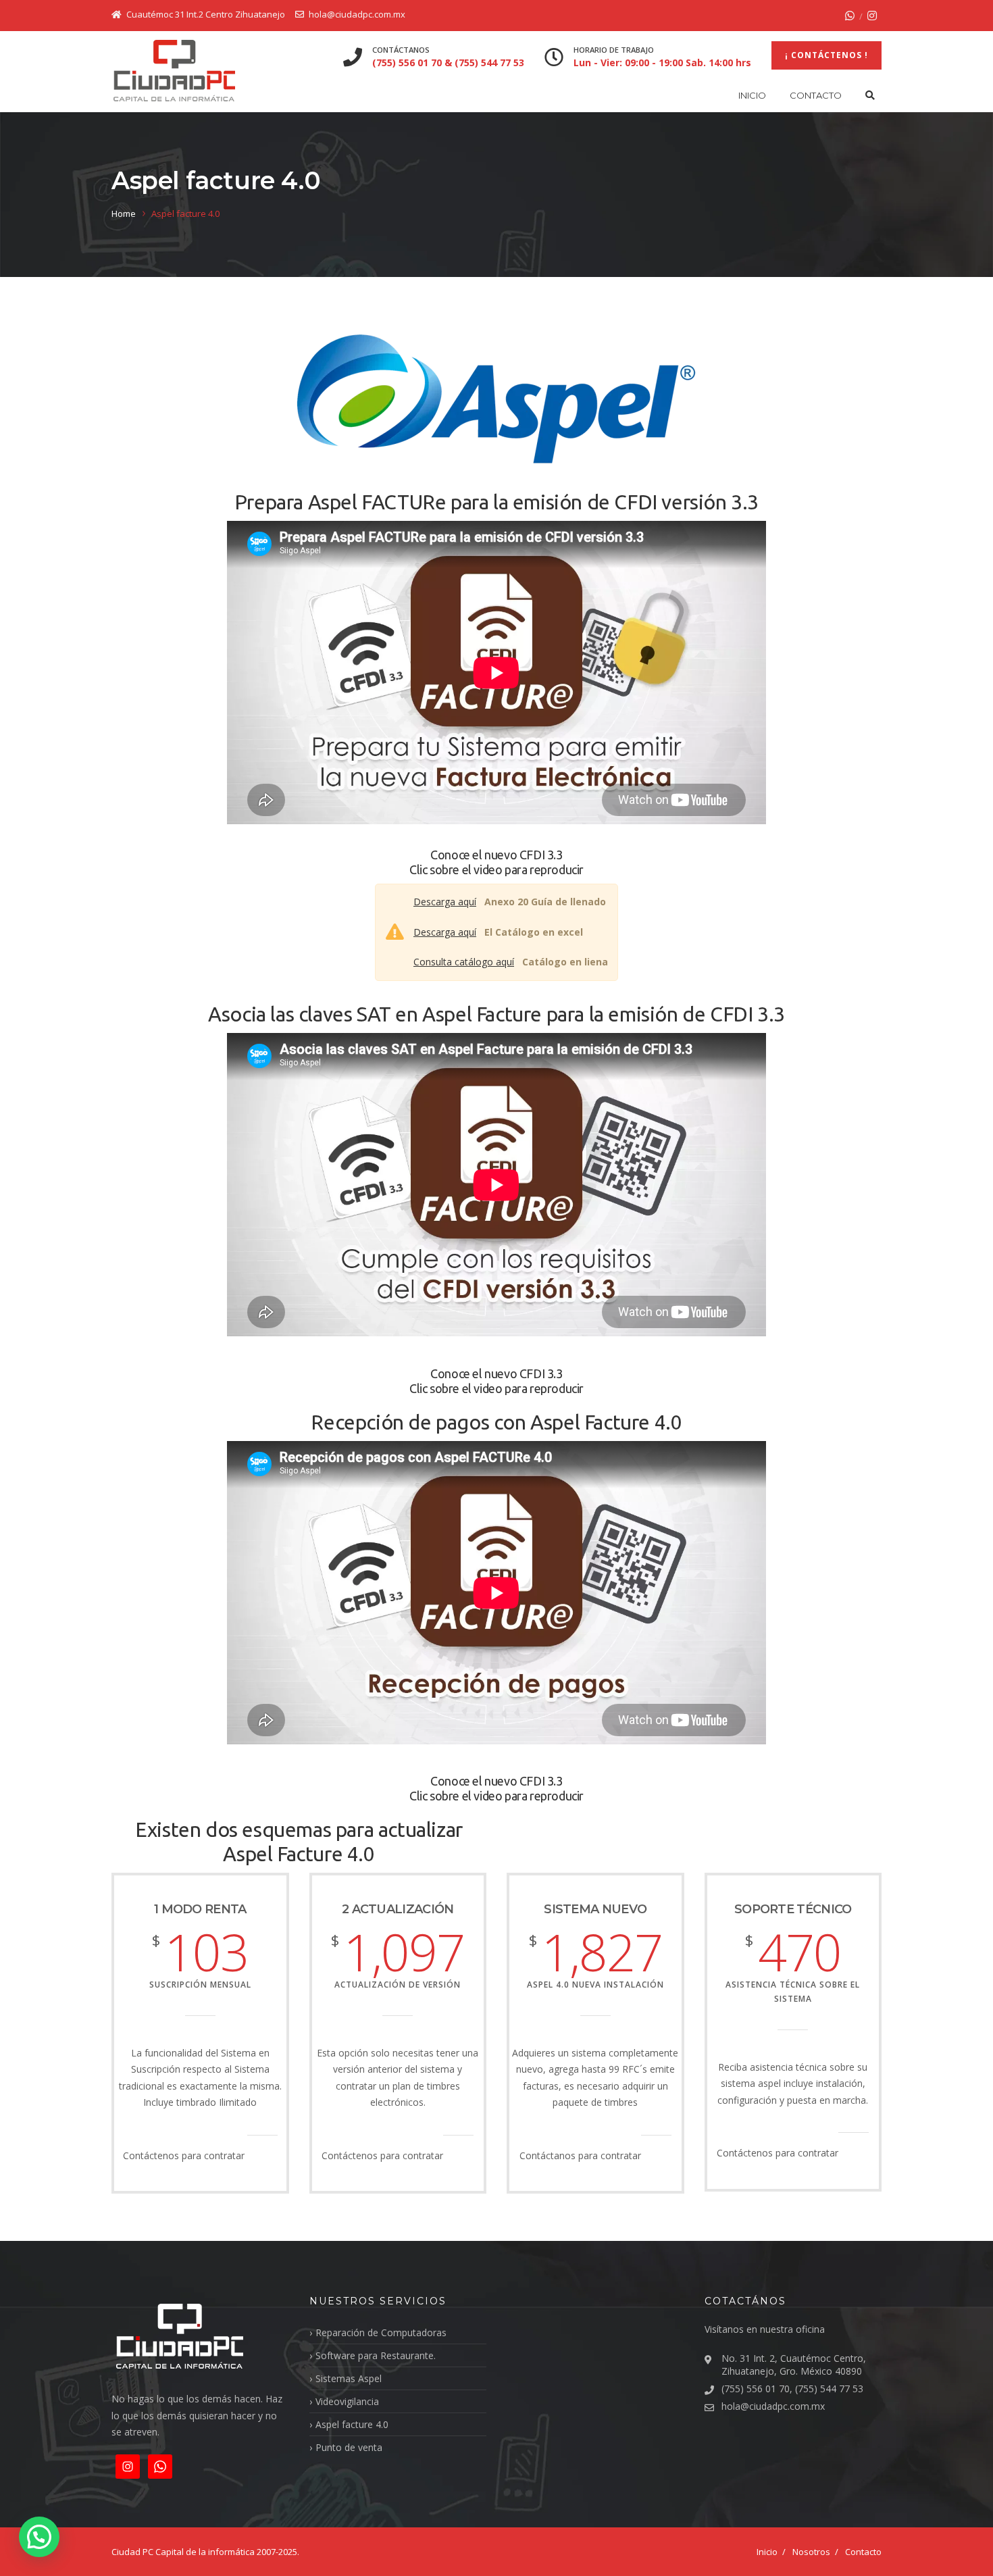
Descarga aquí (445, 902)
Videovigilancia (347, 2401)
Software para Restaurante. (376, 2355)
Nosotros (811, 2552)
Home (124, 213)
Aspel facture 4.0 (352, 2424)
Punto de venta (349, 2447)
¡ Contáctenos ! (826, 55)
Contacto (816, 95)
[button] (39, 2537)
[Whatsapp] (850, 16)
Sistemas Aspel (349, 2378)
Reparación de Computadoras (381, 2332)
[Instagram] (872, 16)
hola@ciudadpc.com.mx (773, 2406)
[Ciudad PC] (174, 71)
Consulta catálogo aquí (464, 962)
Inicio (752, 95)
